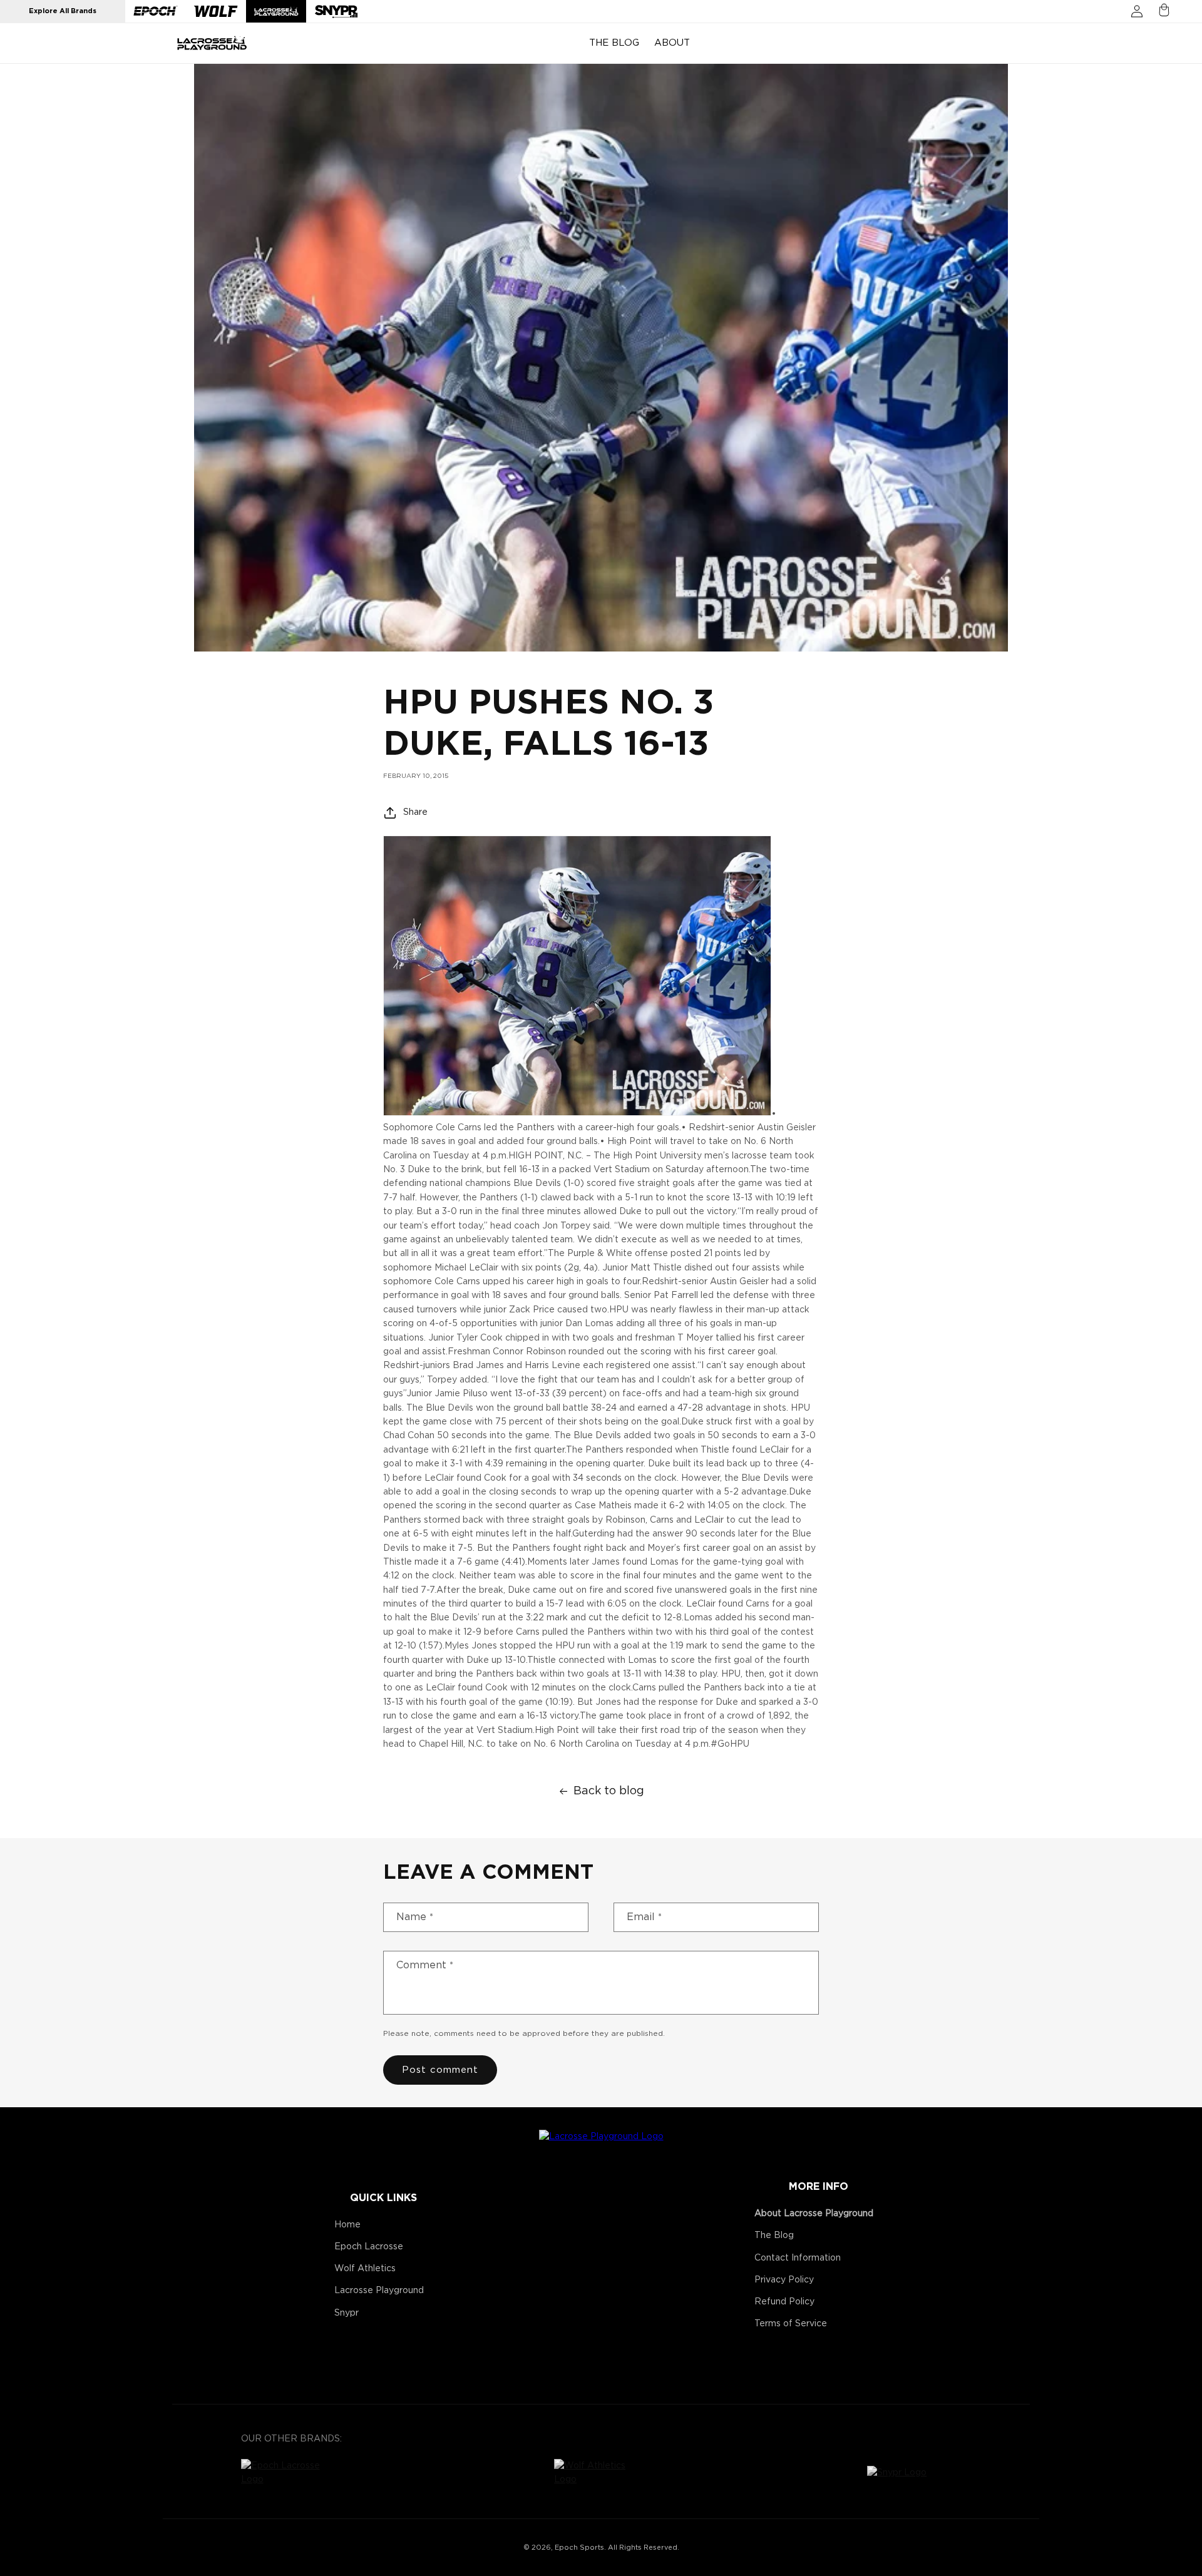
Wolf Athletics (365, 2269)
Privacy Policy (784, 2280)
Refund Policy (784, 2302)
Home (347, 2225)
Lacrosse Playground (379, 2291)
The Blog (774, 2236)
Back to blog (609, 1791)
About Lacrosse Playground (814, 2214)
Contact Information (798, 2258)
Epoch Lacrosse (369, 2247)
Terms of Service (791, 2324)
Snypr (347, 2313)
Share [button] (415, 812)
